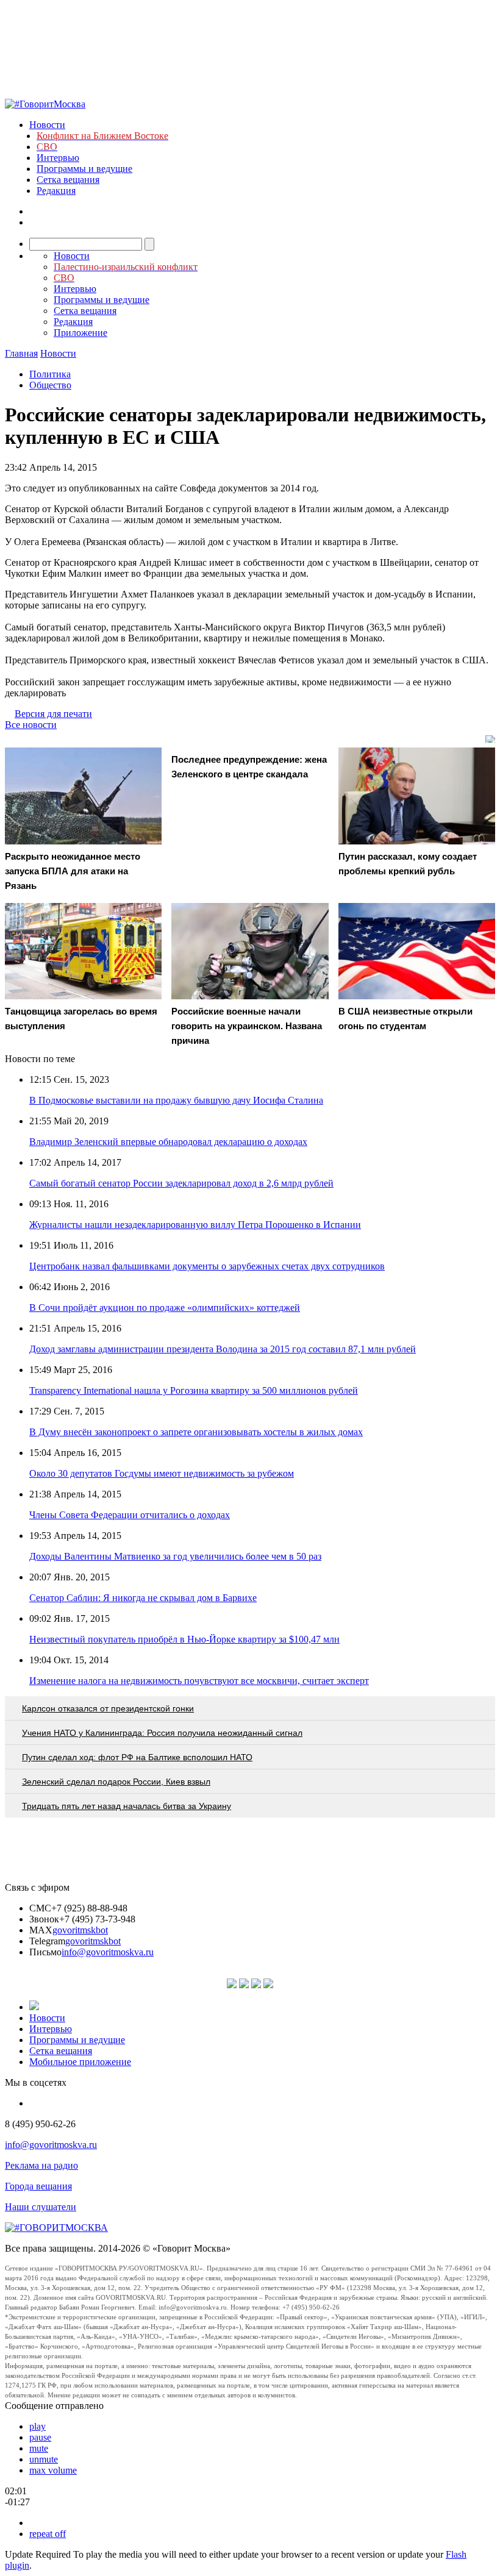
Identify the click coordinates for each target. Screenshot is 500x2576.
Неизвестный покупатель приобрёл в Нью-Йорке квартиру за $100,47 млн (184, 1639)
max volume (53, 2470)
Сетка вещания (68, 180)
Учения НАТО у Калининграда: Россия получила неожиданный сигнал (162, 1733)
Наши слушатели (41, 2207)
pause (40, 2437)
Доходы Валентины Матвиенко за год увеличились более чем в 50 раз (175, 1556)
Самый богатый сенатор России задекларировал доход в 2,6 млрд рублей (181, 1183)
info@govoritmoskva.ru (108, 1952)
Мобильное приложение (80, 2062)
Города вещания (38, 2186)
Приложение (80, 333)
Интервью (58, 158)
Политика (50, 374)
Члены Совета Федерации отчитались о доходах (130, 1515)
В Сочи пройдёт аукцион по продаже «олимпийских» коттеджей (165, 1308)
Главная (21, 353)
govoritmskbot (80, 1930)
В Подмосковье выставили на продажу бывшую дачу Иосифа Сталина (176, 1100)
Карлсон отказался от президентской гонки (108, 1708)
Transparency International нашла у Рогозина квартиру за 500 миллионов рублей (194, 1390)
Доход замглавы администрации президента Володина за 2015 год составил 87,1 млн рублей (223, 1349)
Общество (50, 385)
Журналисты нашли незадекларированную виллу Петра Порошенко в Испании (195, 1225)
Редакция (56, 191)
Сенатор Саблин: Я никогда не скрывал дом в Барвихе (143, 1598)
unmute (44, 2459)
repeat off (48, 2534)
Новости (47, 125)
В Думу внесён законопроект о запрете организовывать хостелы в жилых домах (196, 1432)
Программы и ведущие (84, 169)
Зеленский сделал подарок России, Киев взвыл (116, 1782)
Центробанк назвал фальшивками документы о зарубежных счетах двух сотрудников (207, 1266)
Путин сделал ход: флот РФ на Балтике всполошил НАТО (137, 1757)
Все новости (31, 725)
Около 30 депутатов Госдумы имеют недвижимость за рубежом (162, 1473)
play (37, 2426)
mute (39, 2448)
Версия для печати (53, 714)
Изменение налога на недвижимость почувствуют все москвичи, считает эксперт (199, 1681)
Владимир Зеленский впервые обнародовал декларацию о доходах (168, 1142)
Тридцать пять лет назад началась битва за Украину (127, 1806)
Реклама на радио (41, 2165)
